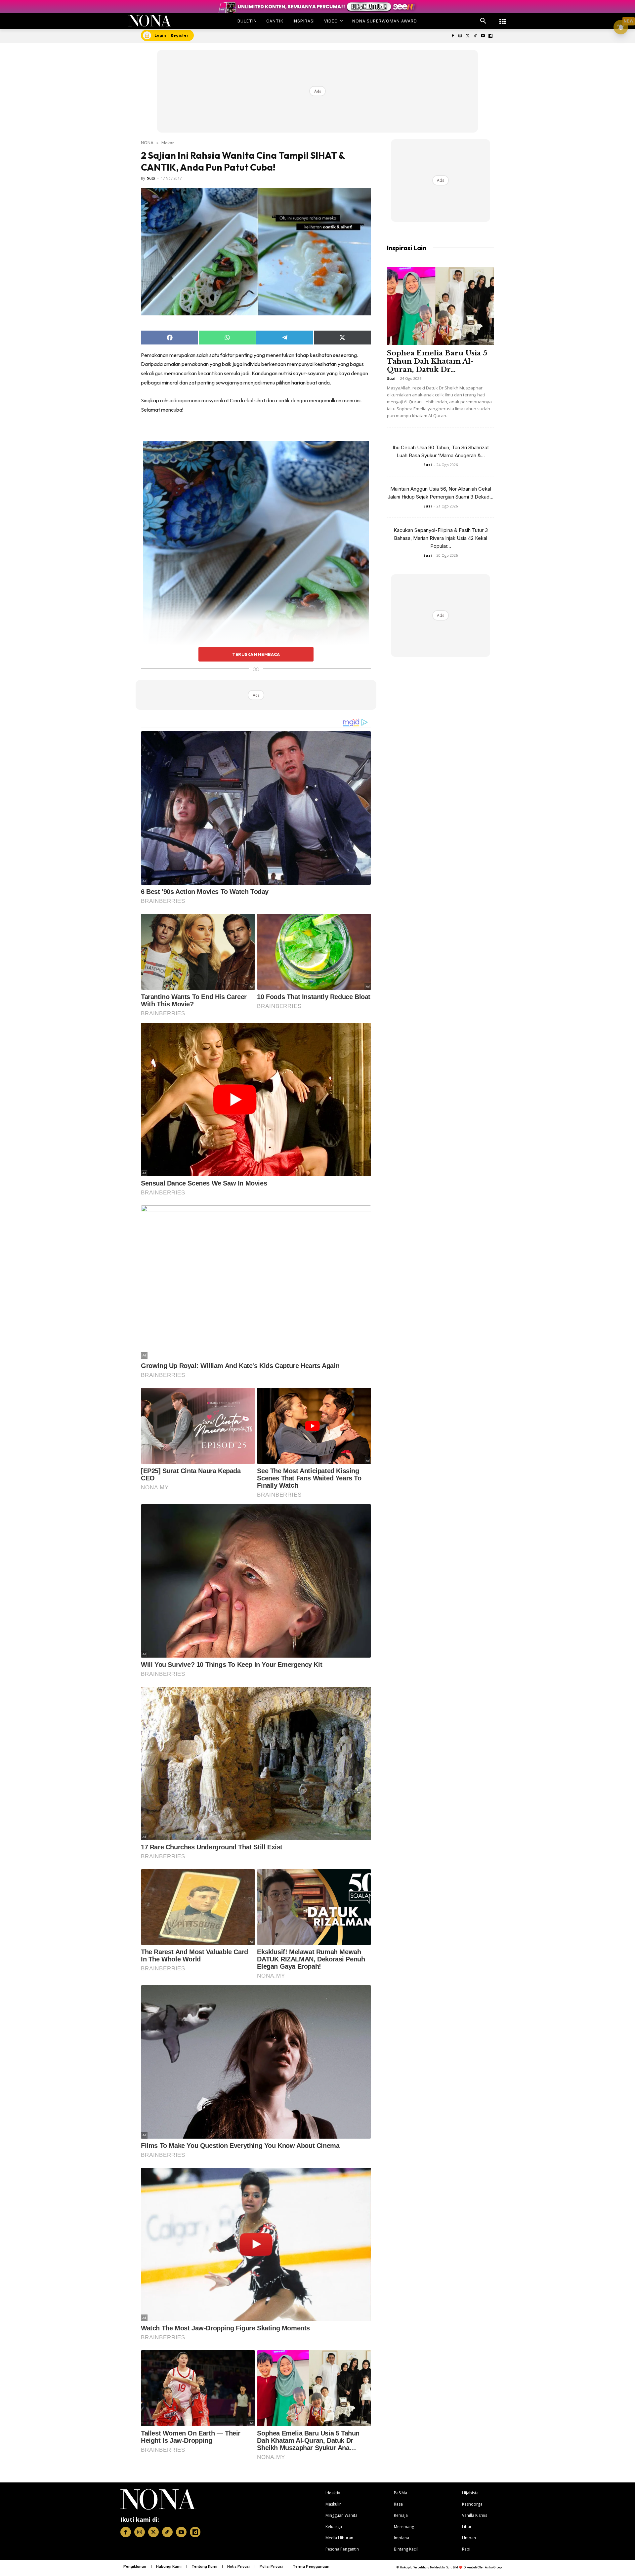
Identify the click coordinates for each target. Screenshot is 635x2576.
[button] (483, 21)
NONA (147, 142)
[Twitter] (468, 36)
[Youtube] (483, 36)
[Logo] (150, 21)
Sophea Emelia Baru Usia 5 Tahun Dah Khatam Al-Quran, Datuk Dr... (437, 361)
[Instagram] (460, 36)
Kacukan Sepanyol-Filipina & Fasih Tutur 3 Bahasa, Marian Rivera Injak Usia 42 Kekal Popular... (441, 538)
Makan (168, 142)
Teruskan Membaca (256, 654)
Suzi (151, 178)
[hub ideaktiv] (503, 18)
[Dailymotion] (490, 36)
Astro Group (493, 2567)
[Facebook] (453, 36)
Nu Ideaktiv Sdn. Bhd (444, 2567)
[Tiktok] (475, 36)
